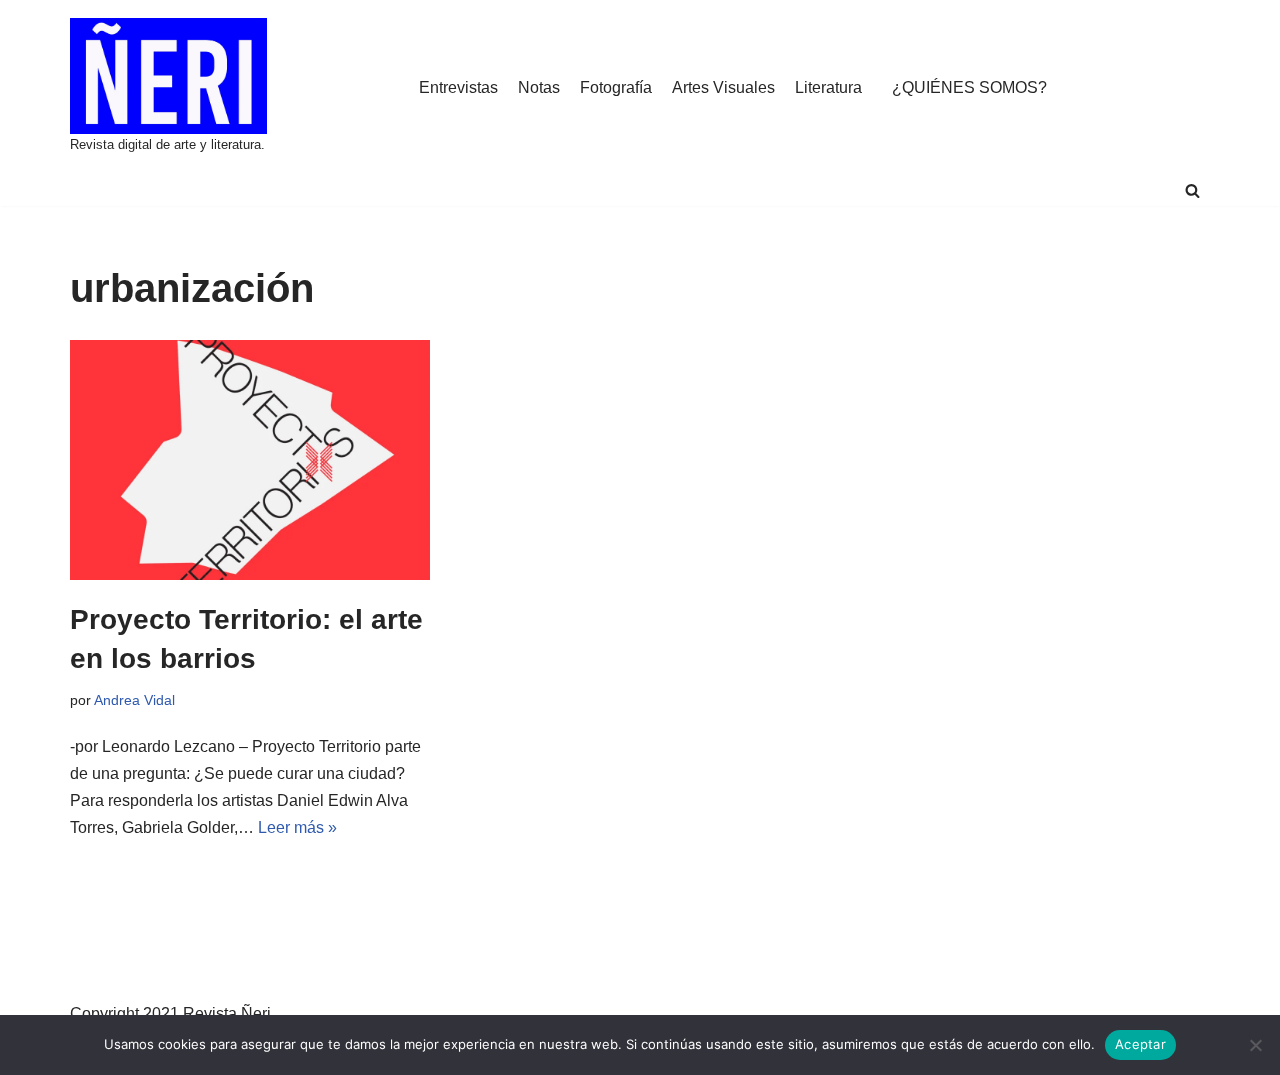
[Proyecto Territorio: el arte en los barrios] (250, 460)
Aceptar (1140, 1044)
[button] (1192, 190)
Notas (539, 87)
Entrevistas (458, 87)
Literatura (828, 87)
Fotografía (616, 87)
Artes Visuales (723, 87)
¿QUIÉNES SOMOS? (969, 87)
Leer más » (297, 827)
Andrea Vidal (134, 700)
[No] (1255, 1045)
